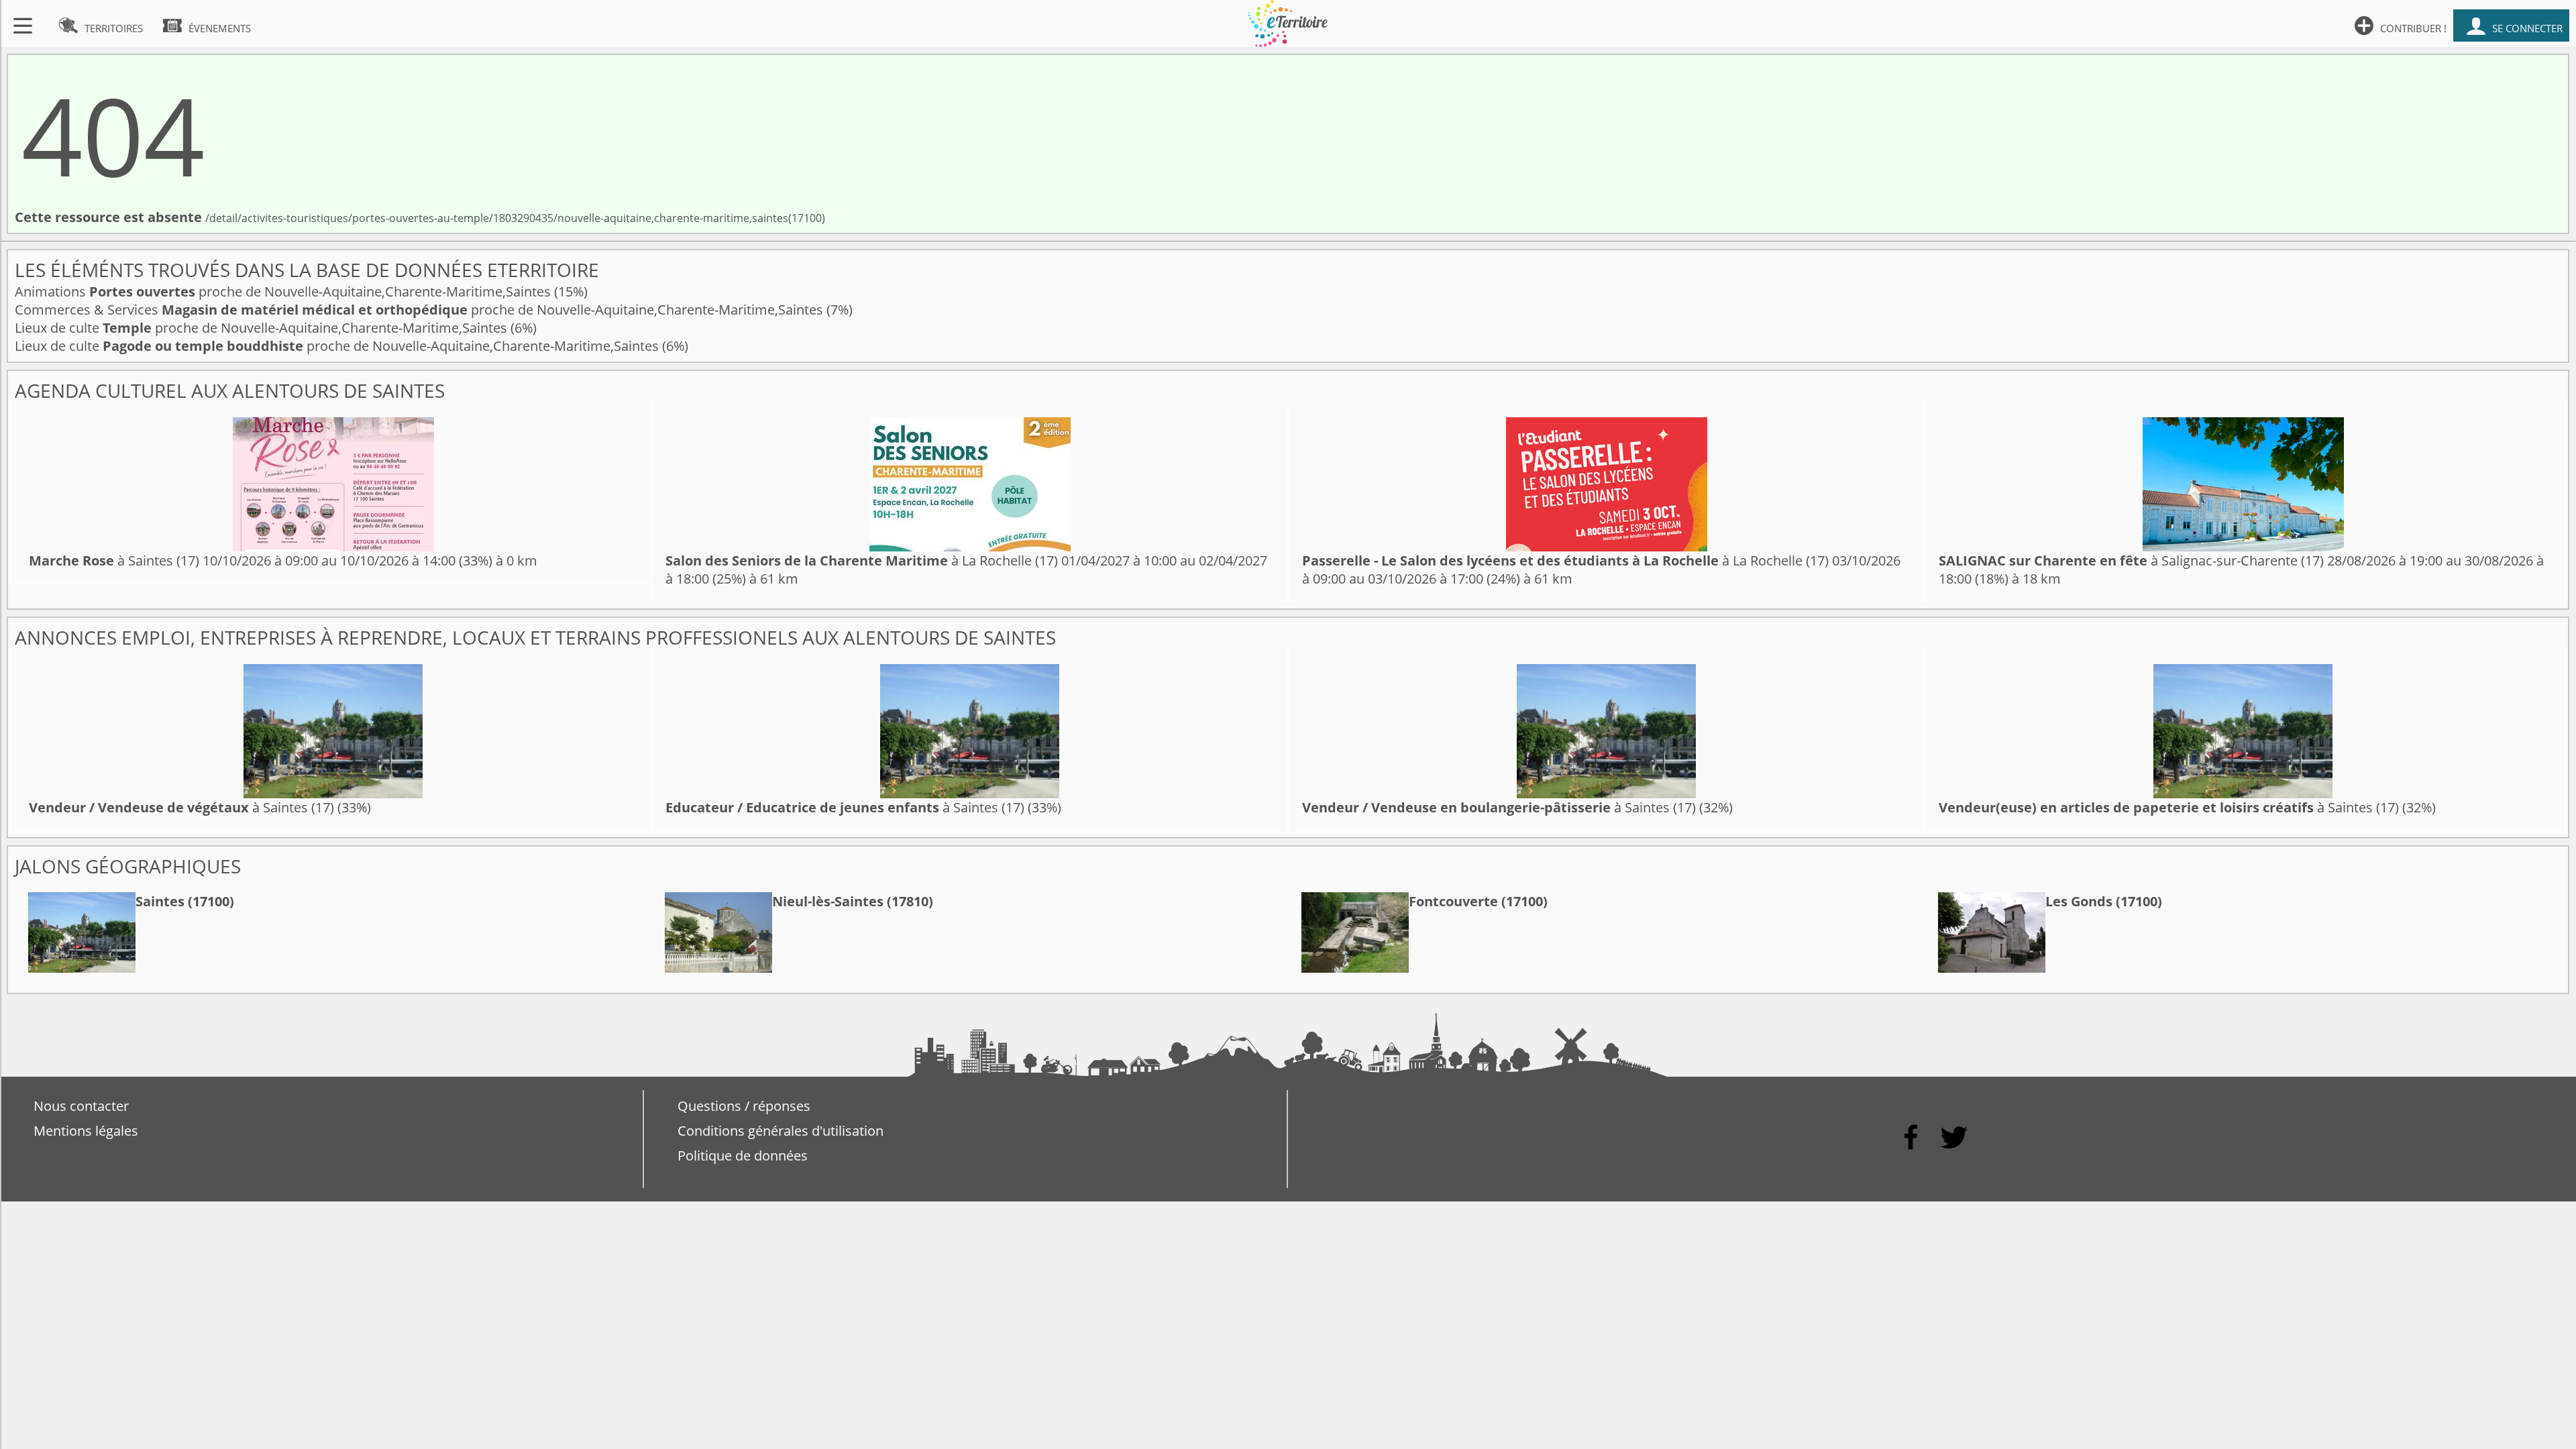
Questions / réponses (744, 1106)
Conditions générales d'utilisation (781, 1131)
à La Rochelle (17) (862, 560)
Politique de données (743, 1156)
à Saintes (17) (114, 560)
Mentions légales (86, 1131)
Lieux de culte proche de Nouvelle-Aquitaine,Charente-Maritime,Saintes (263, 328)
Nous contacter (81, 1106)
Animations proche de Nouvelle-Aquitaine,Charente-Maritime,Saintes (284, 291)
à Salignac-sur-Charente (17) (2131, 560)
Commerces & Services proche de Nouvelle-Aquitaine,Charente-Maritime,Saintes (421, 310)
